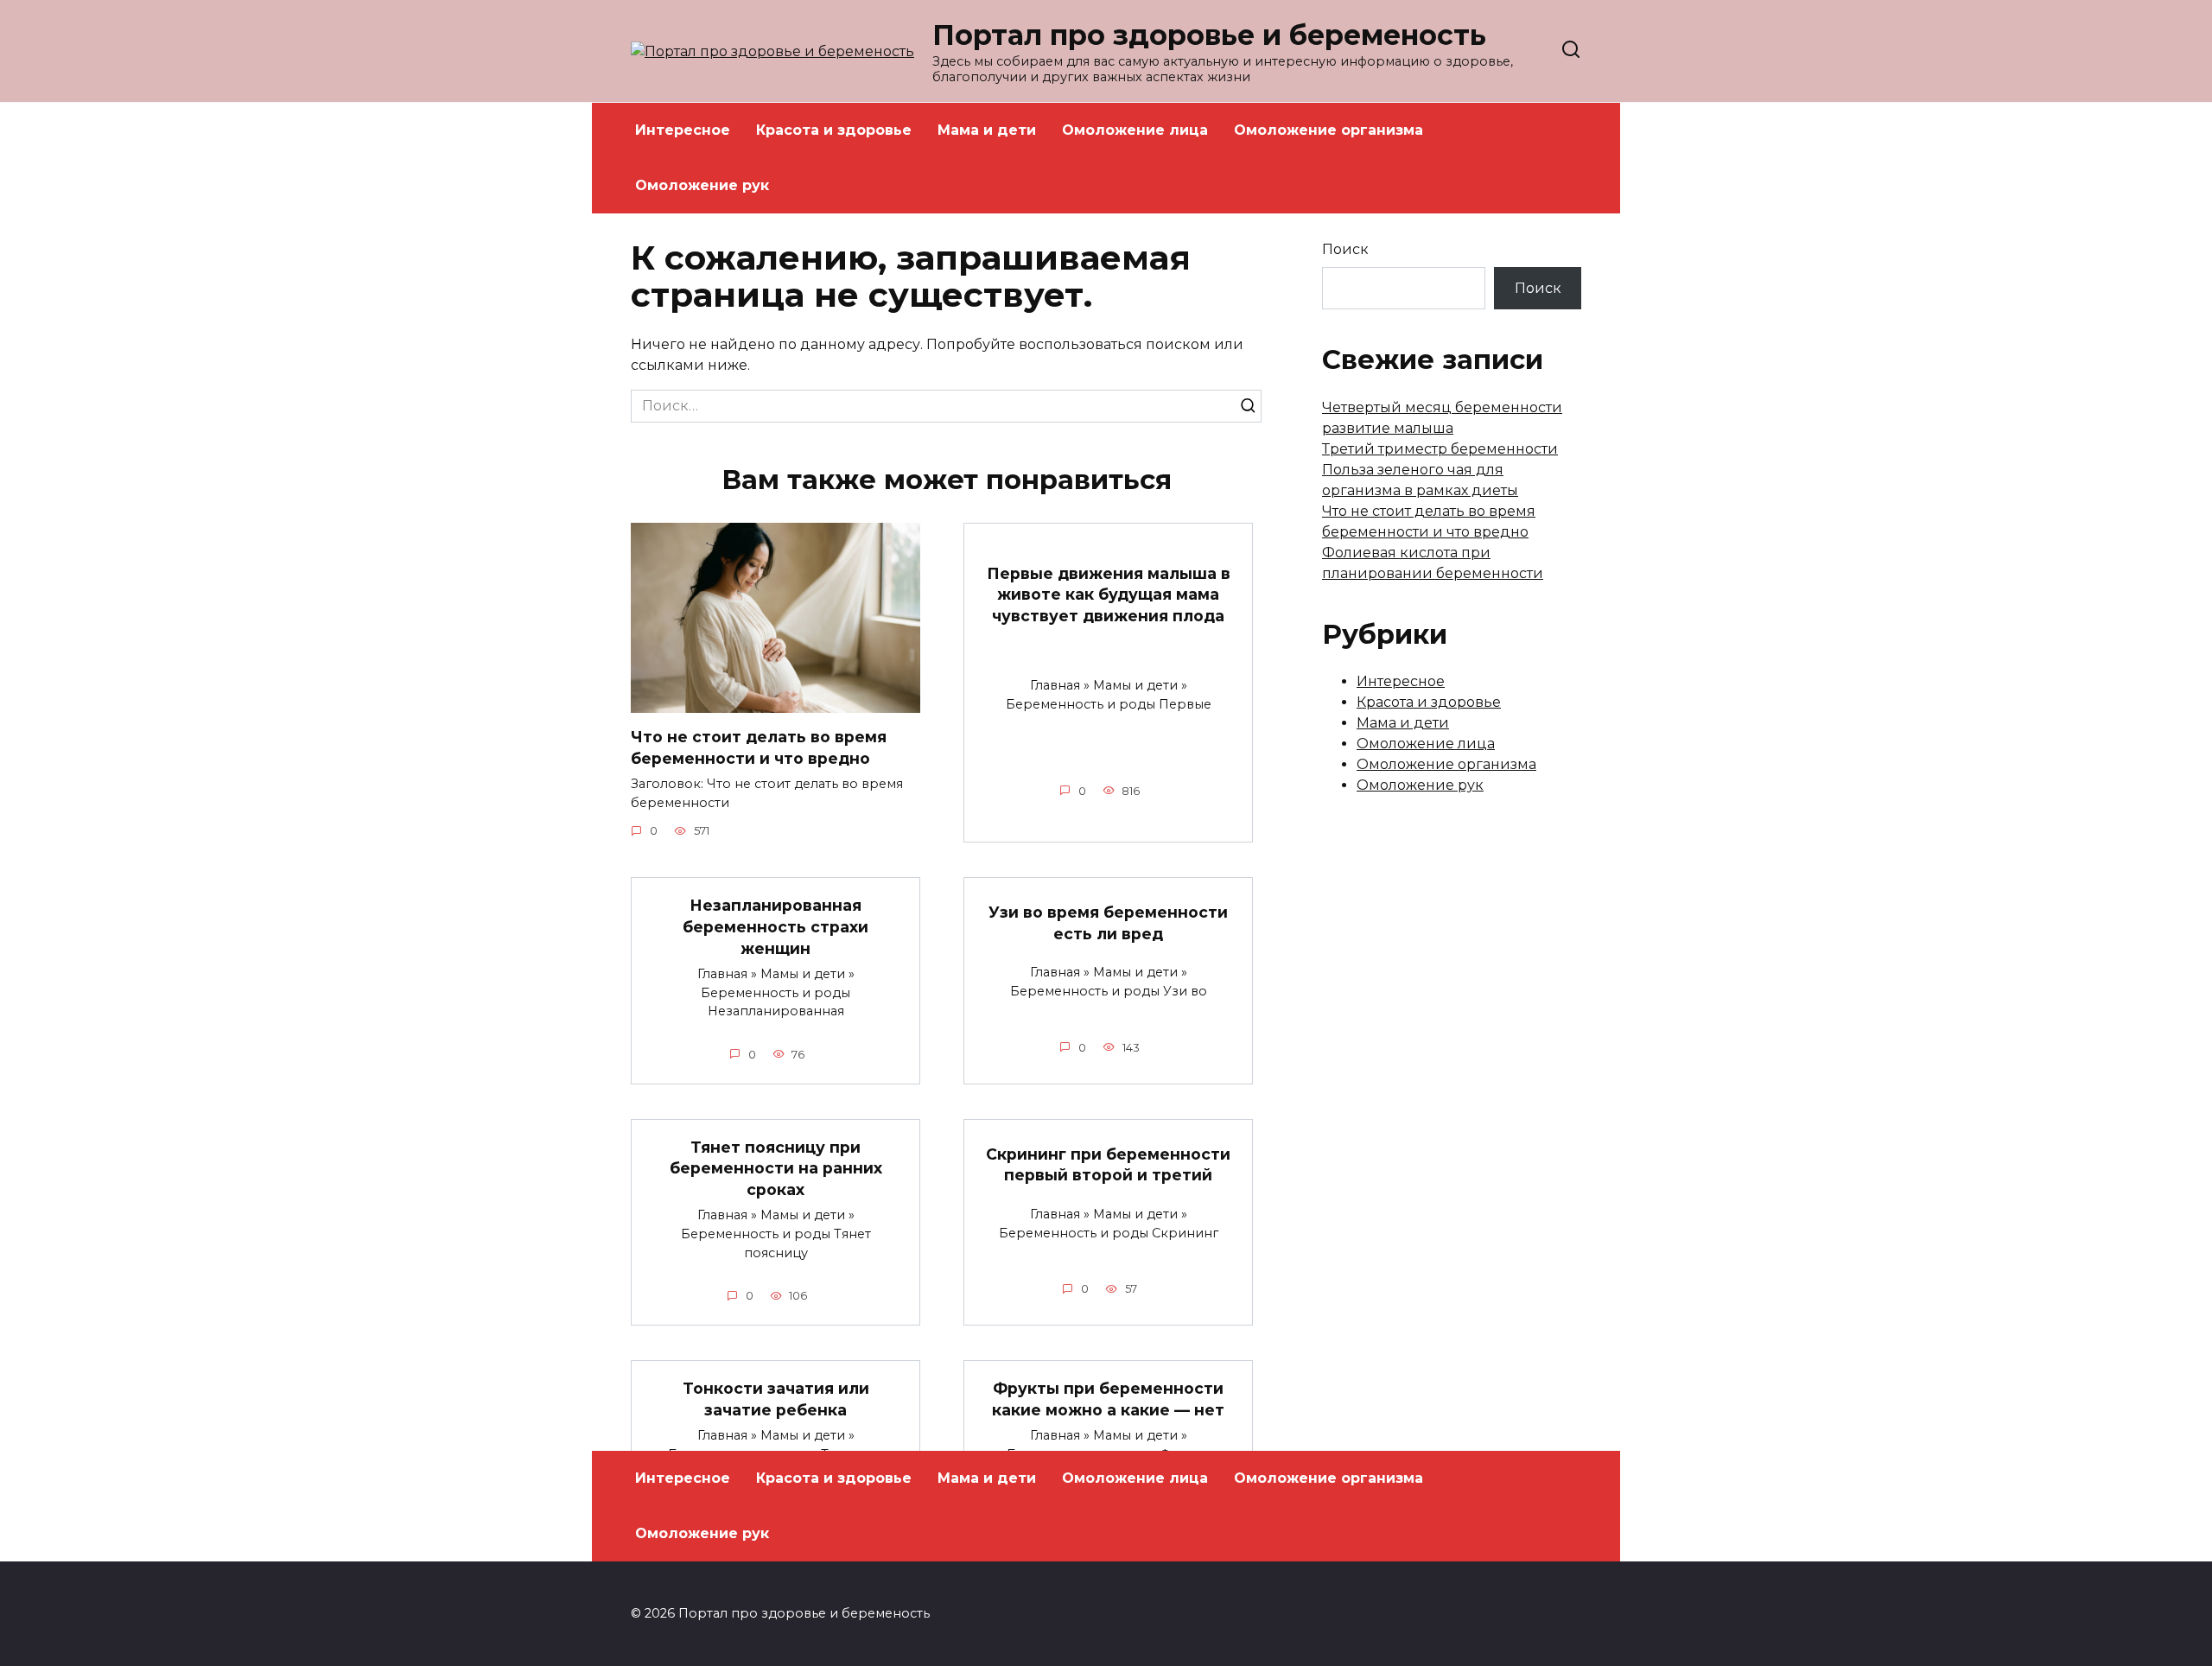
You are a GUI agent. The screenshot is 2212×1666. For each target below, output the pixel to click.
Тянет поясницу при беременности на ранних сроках (776, 1168)
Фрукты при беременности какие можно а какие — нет (1108, 1399)
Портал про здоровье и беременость (1209, 35)
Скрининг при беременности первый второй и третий (1108, 1164)
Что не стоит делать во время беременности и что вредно (759, 747)
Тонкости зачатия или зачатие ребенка (776, 1399)
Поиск (1345, 249)
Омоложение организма (1328, 130)
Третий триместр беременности (1440, 449)
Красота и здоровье (834, 130)
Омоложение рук (702, 185)
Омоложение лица (1135, 130)
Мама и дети (987, 130)
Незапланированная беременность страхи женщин (775, 926)
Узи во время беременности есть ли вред (1108, 923)
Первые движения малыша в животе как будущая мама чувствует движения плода (1109, 594)
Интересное (683, 130)
